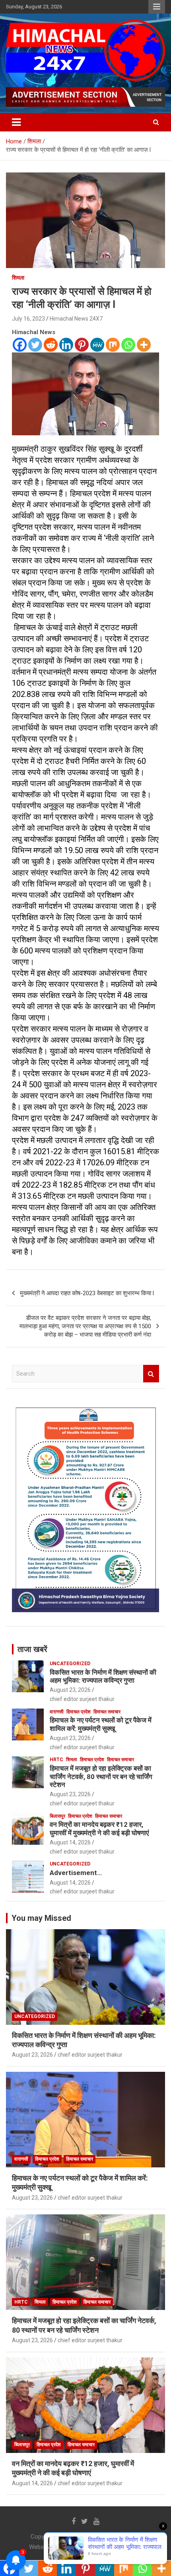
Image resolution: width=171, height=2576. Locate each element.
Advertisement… (76, 1873)
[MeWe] (97, 345)
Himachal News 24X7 (76, 319)
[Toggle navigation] (16, 122)
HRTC (56, 1760)
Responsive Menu (157, 7)
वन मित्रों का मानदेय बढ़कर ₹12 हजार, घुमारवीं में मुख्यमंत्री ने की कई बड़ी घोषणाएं (99, 1828)
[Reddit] (51, 345)
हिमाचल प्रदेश (79, 1712)
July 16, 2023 (28, 319)
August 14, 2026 (70, 1842)
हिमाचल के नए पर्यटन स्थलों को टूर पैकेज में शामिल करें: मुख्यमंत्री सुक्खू (101, 1724)
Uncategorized (70, 1664)
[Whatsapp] (128, 345)
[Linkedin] (66, 345)
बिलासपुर (57, 1816)
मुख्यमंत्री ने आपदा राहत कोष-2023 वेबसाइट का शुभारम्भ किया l (87, 1293)
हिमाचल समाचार (107, 1712)
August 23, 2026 (70, 1690)
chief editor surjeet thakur (82, 1699)
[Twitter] (35, 345)
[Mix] (113, 345)
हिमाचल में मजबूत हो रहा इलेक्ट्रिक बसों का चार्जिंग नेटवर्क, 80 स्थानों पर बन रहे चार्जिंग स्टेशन (101, 1776)
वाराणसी (57, 1712)
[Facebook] (20, 345)
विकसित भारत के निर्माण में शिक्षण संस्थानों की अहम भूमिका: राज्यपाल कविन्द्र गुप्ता (103, 1676)
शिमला (18, 278)
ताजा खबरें (32, 1649)
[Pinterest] (82, 345)
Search (151, 1374)
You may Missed (41, 1918)
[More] (144, 345)
